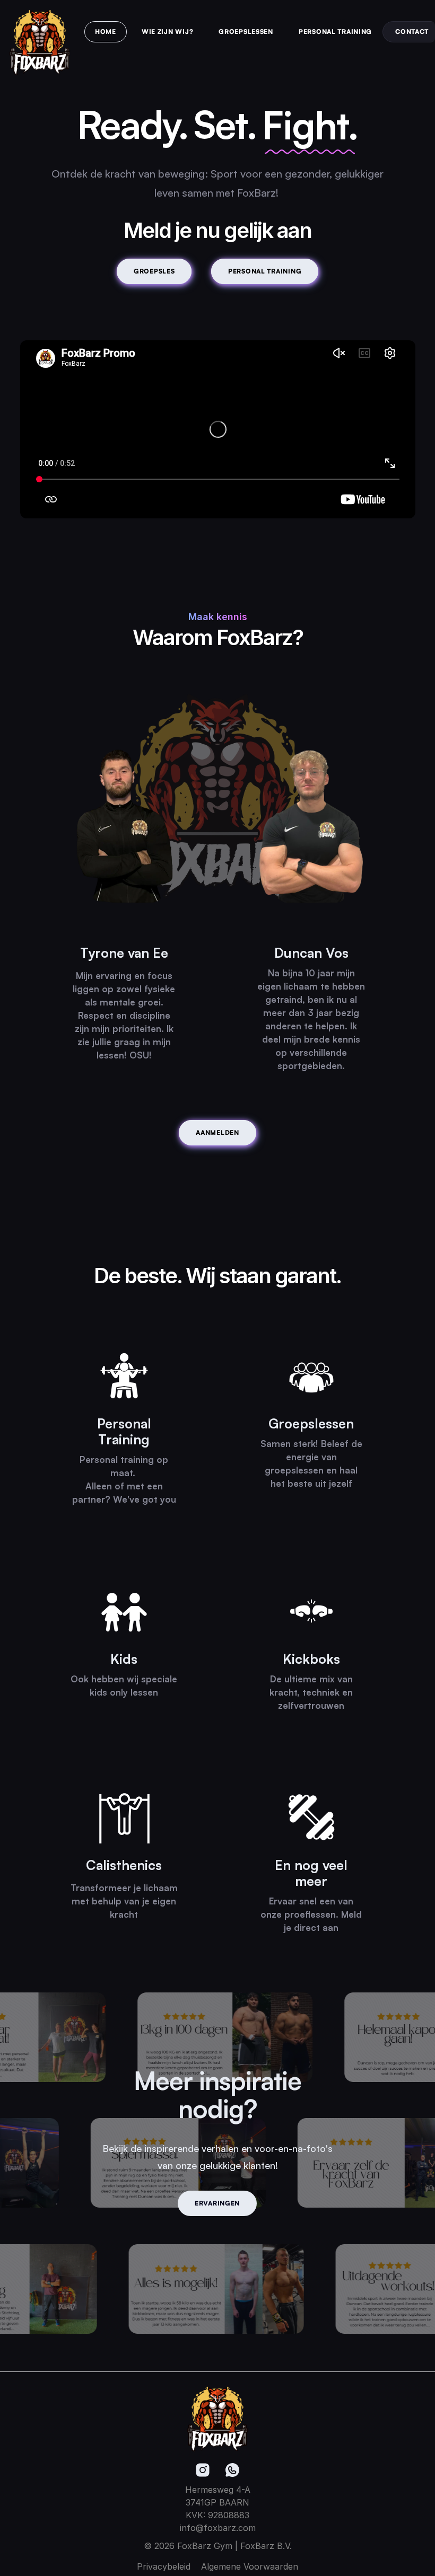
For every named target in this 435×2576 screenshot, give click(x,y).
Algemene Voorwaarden (250, 2566)
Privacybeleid (164, 2566)
